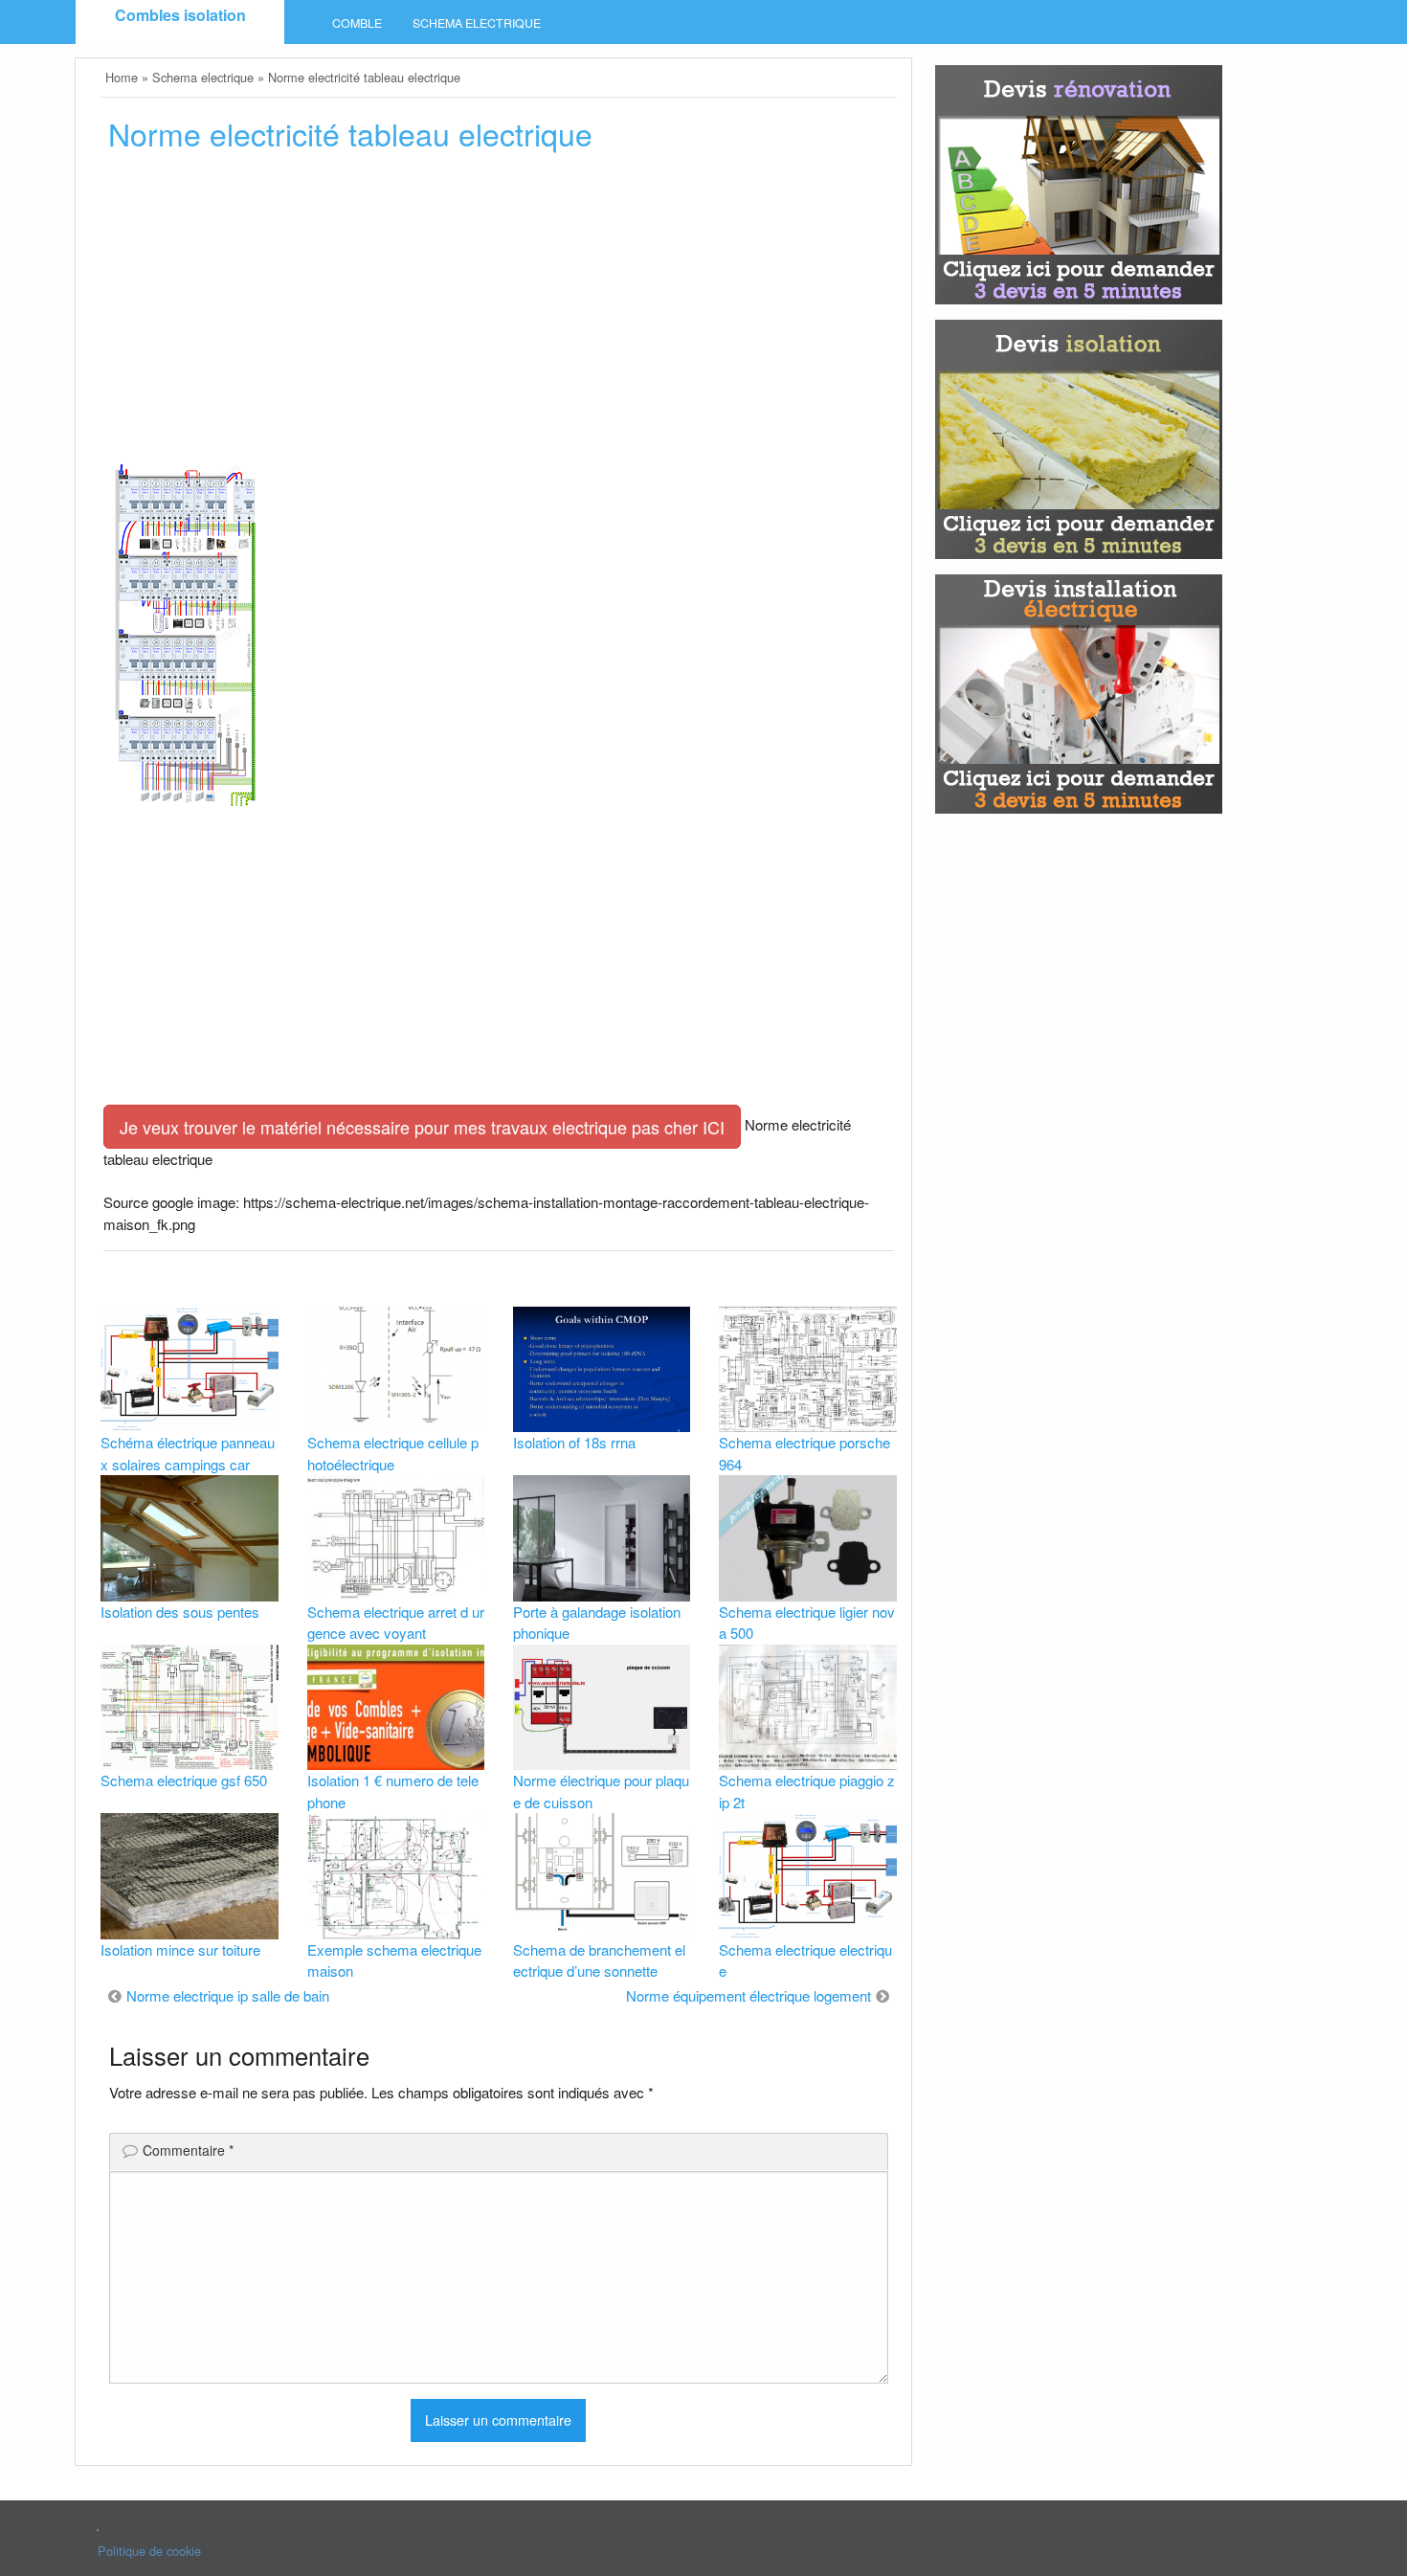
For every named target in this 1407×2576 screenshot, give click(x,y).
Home (122, 77)
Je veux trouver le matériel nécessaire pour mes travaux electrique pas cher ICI (422, 1127)
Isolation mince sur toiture (180, 1949)
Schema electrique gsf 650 (184, 1780)
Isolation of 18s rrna (574, 1442)
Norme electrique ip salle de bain (228, 1995)
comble (357, 23)
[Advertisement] (498, 313)
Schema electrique (477, 23)
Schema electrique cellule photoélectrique (393, 1453)
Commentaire (188, 2150)
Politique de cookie (149, 2551)
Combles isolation (180, 15)
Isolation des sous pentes (180, 1612)
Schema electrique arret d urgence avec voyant (396, 1623)
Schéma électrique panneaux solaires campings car (188, 1453)
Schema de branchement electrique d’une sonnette (599, 1960)
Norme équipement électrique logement (748, 1995)
